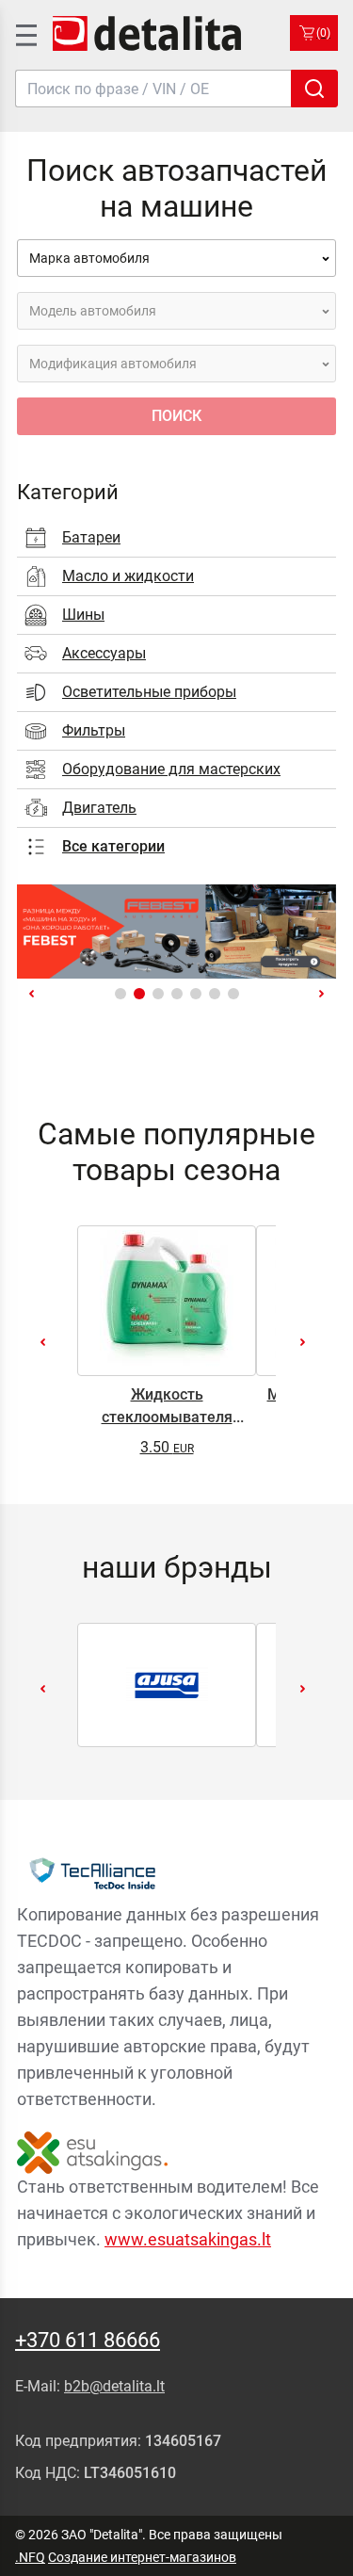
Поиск (176, 416)
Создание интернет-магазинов (142, 2557)
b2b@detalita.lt (114, 2386)
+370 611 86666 (88, 2340)
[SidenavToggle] (24, 33)
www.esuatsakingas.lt (188, 2239)
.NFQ (30, 2557)
